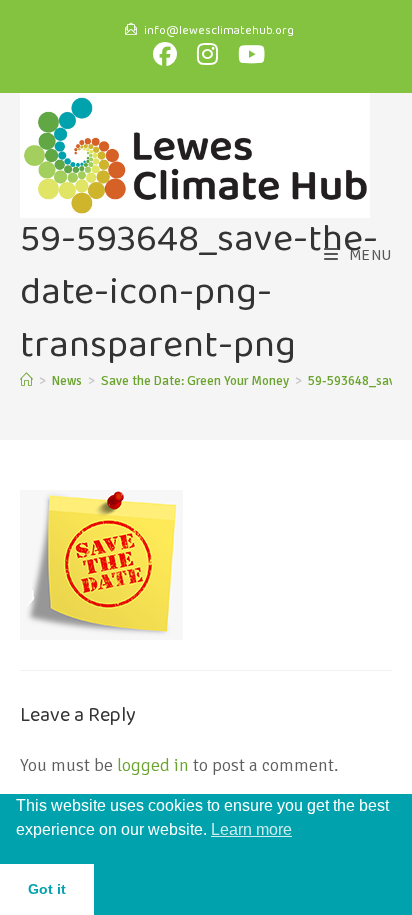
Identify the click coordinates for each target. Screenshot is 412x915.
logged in (153, 765)
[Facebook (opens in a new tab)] (169, 54)
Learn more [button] (251, 829)
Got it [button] (47, 889)
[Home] (26, 381)
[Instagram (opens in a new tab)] (211, 54)
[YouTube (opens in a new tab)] (248, 54)
